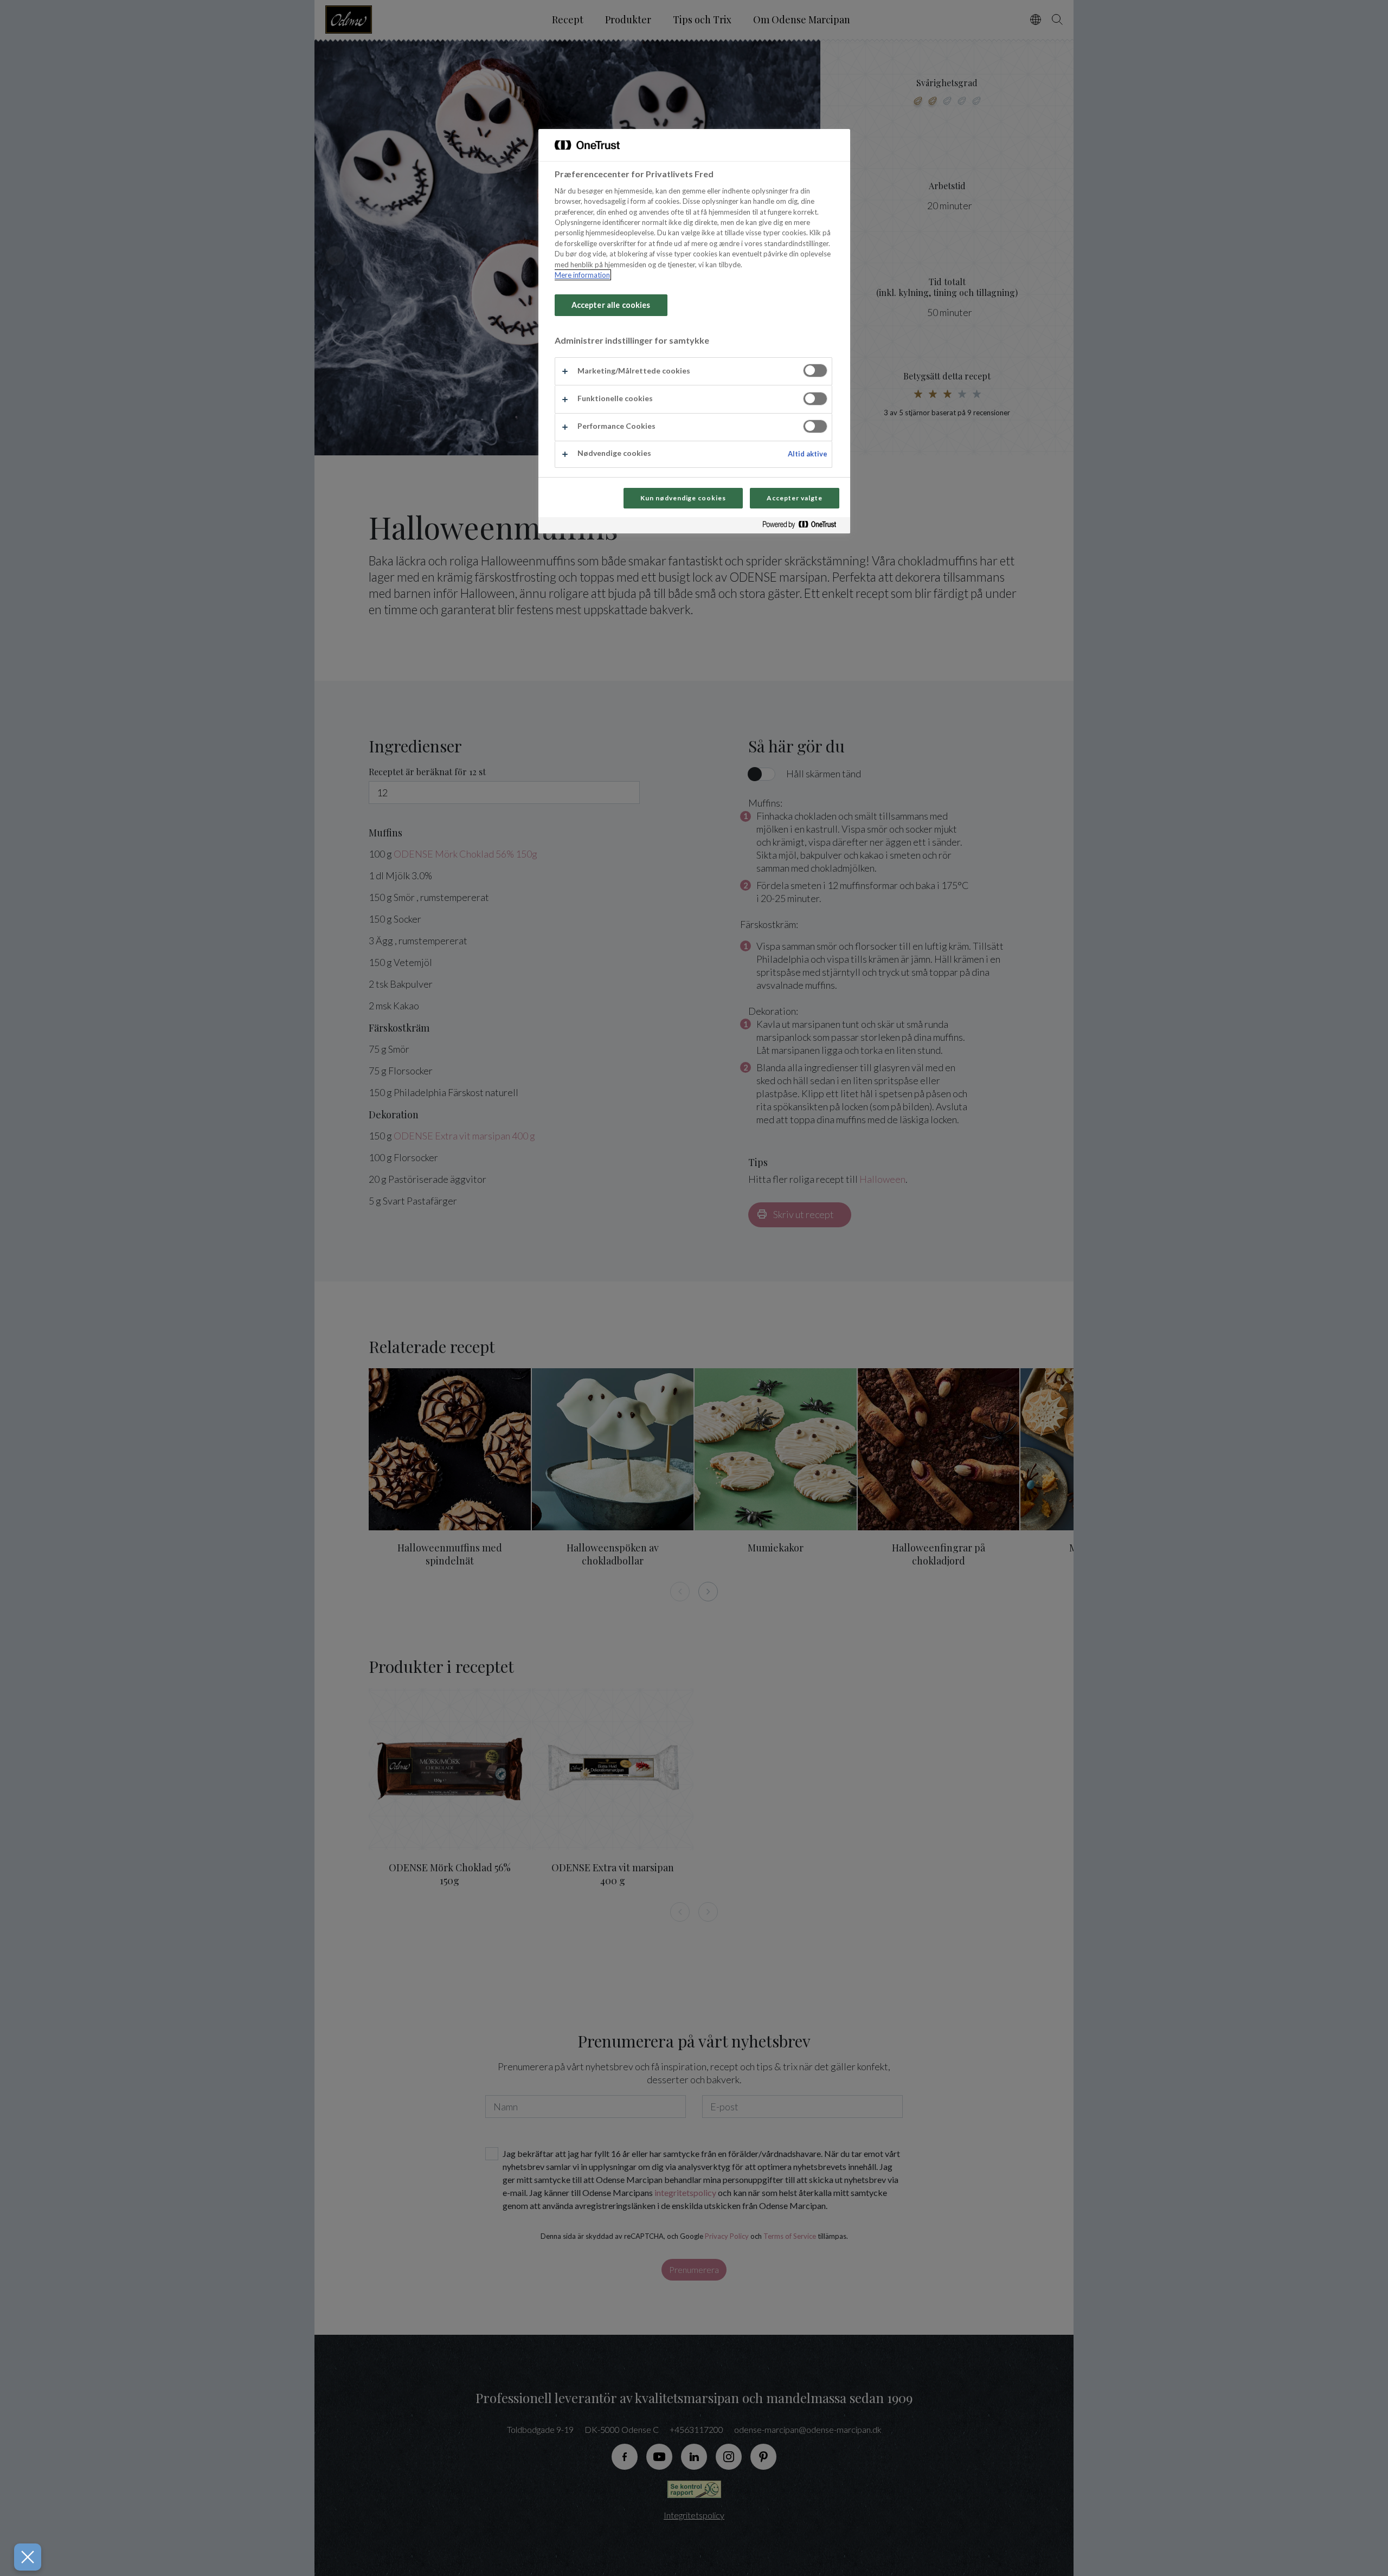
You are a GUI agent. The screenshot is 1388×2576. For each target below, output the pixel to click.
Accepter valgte (794, 498)
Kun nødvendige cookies (683, 498)
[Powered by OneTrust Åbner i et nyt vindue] (804, 527)
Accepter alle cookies (611, 305)
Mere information (582, 275)
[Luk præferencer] (28, 2557)
